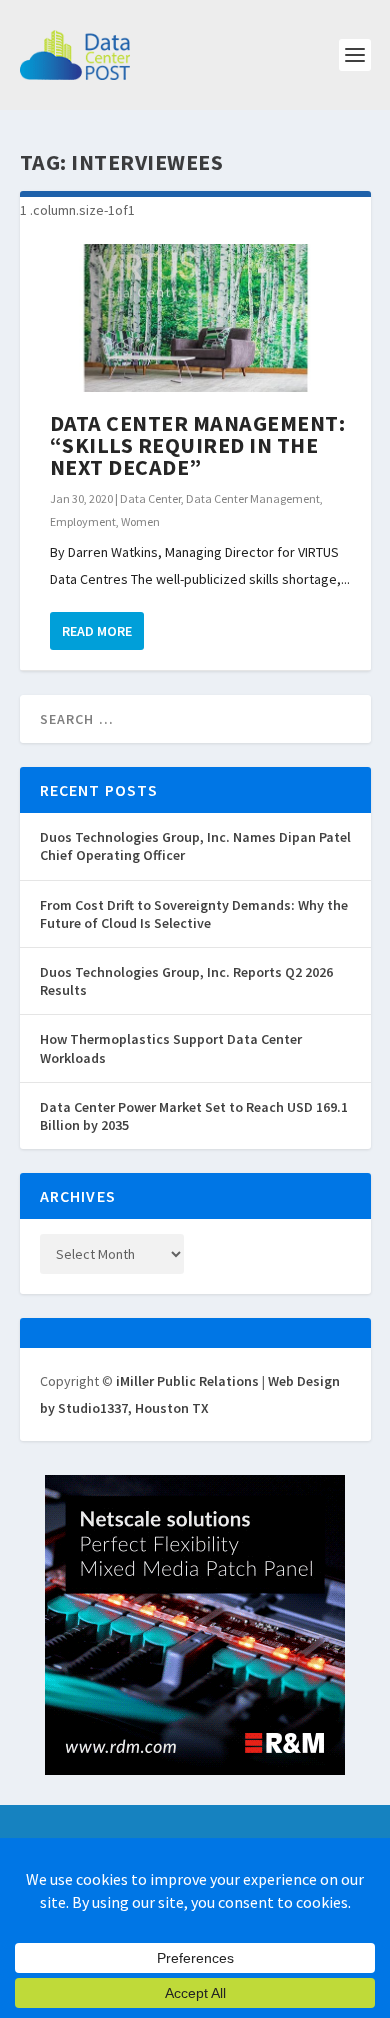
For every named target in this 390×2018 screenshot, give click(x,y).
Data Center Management (253, 498)
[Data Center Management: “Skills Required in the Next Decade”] (195, 318)
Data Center (150, 498)
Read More (97, 631)
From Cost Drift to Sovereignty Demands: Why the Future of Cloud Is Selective (194, 914)
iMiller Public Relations (187, 1381)
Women (140, 521)
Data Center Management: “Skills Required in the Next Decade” (198, 445)
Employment (83, 521)
